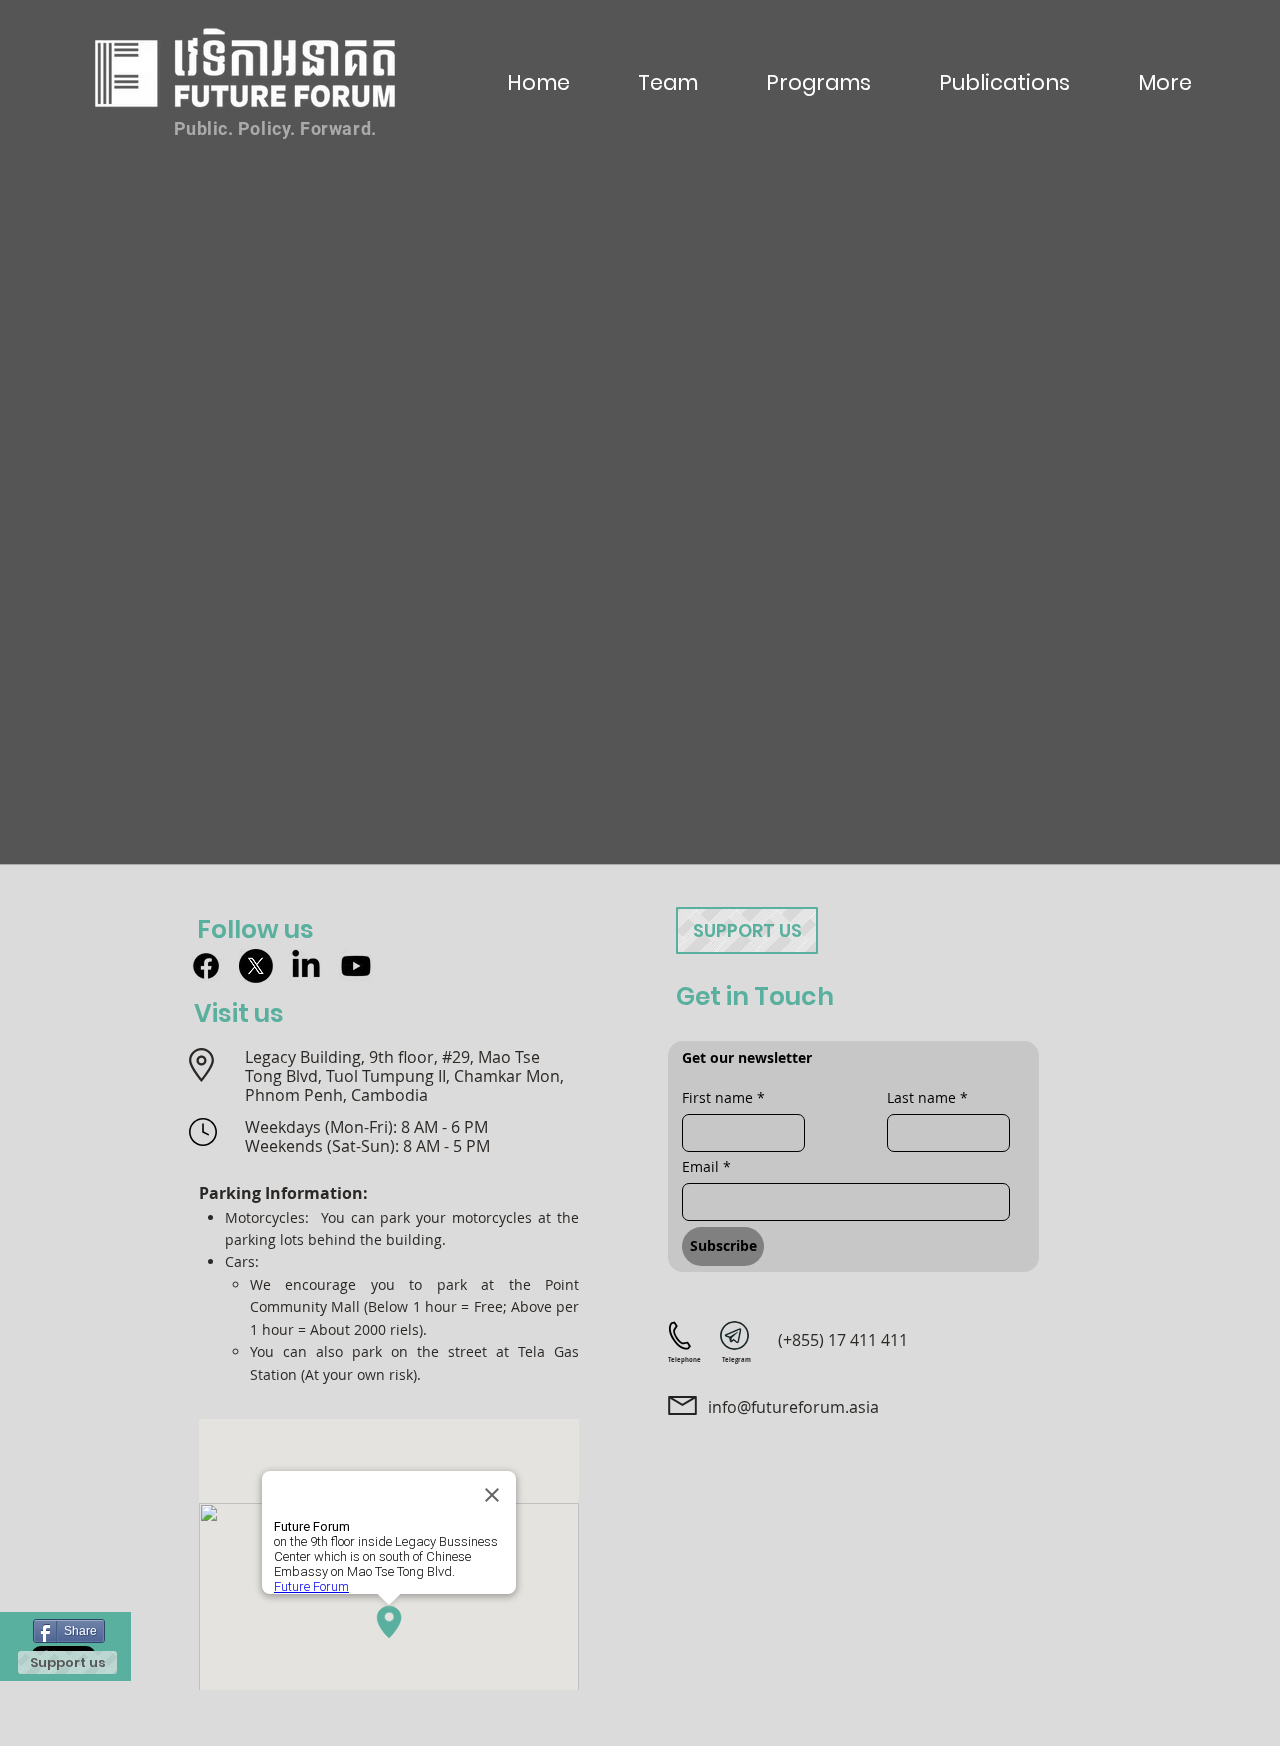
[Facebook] (206, 966)
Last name (927, 1097)
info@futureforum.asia (793, 1407)
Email (706, 1166)
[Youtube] (356, 966)
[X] (256, 966)
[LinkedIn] (306, 966)
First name (723, 1097)
